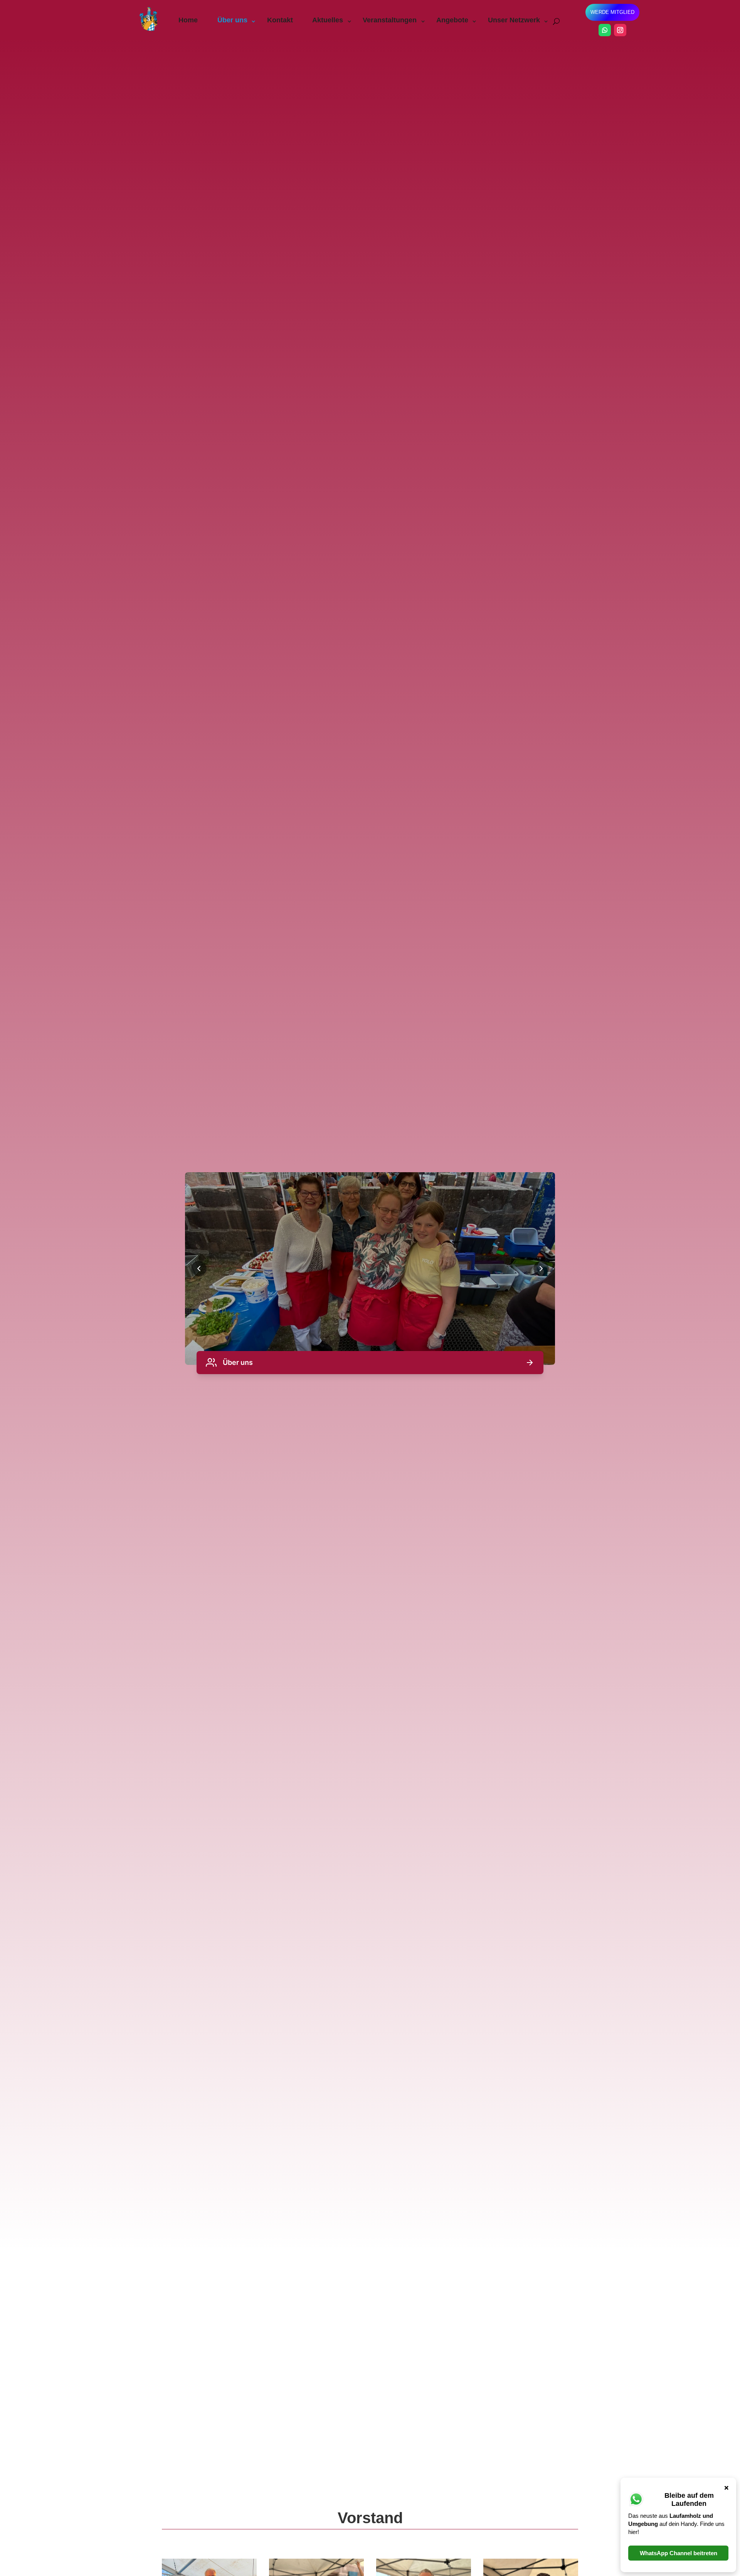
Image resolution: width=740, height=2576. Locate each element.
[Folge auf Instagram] (620, 30)
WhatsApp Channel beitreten (679, 2553)
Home (188, 20)
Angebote (452, 20)
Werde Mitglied (612, 12)
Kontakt (280, 20)
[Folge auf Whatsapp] (605, 30)
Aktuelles (328, 20)
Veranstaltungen (390, 20)
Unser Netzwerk (514, 20)
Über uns (232, 20)
